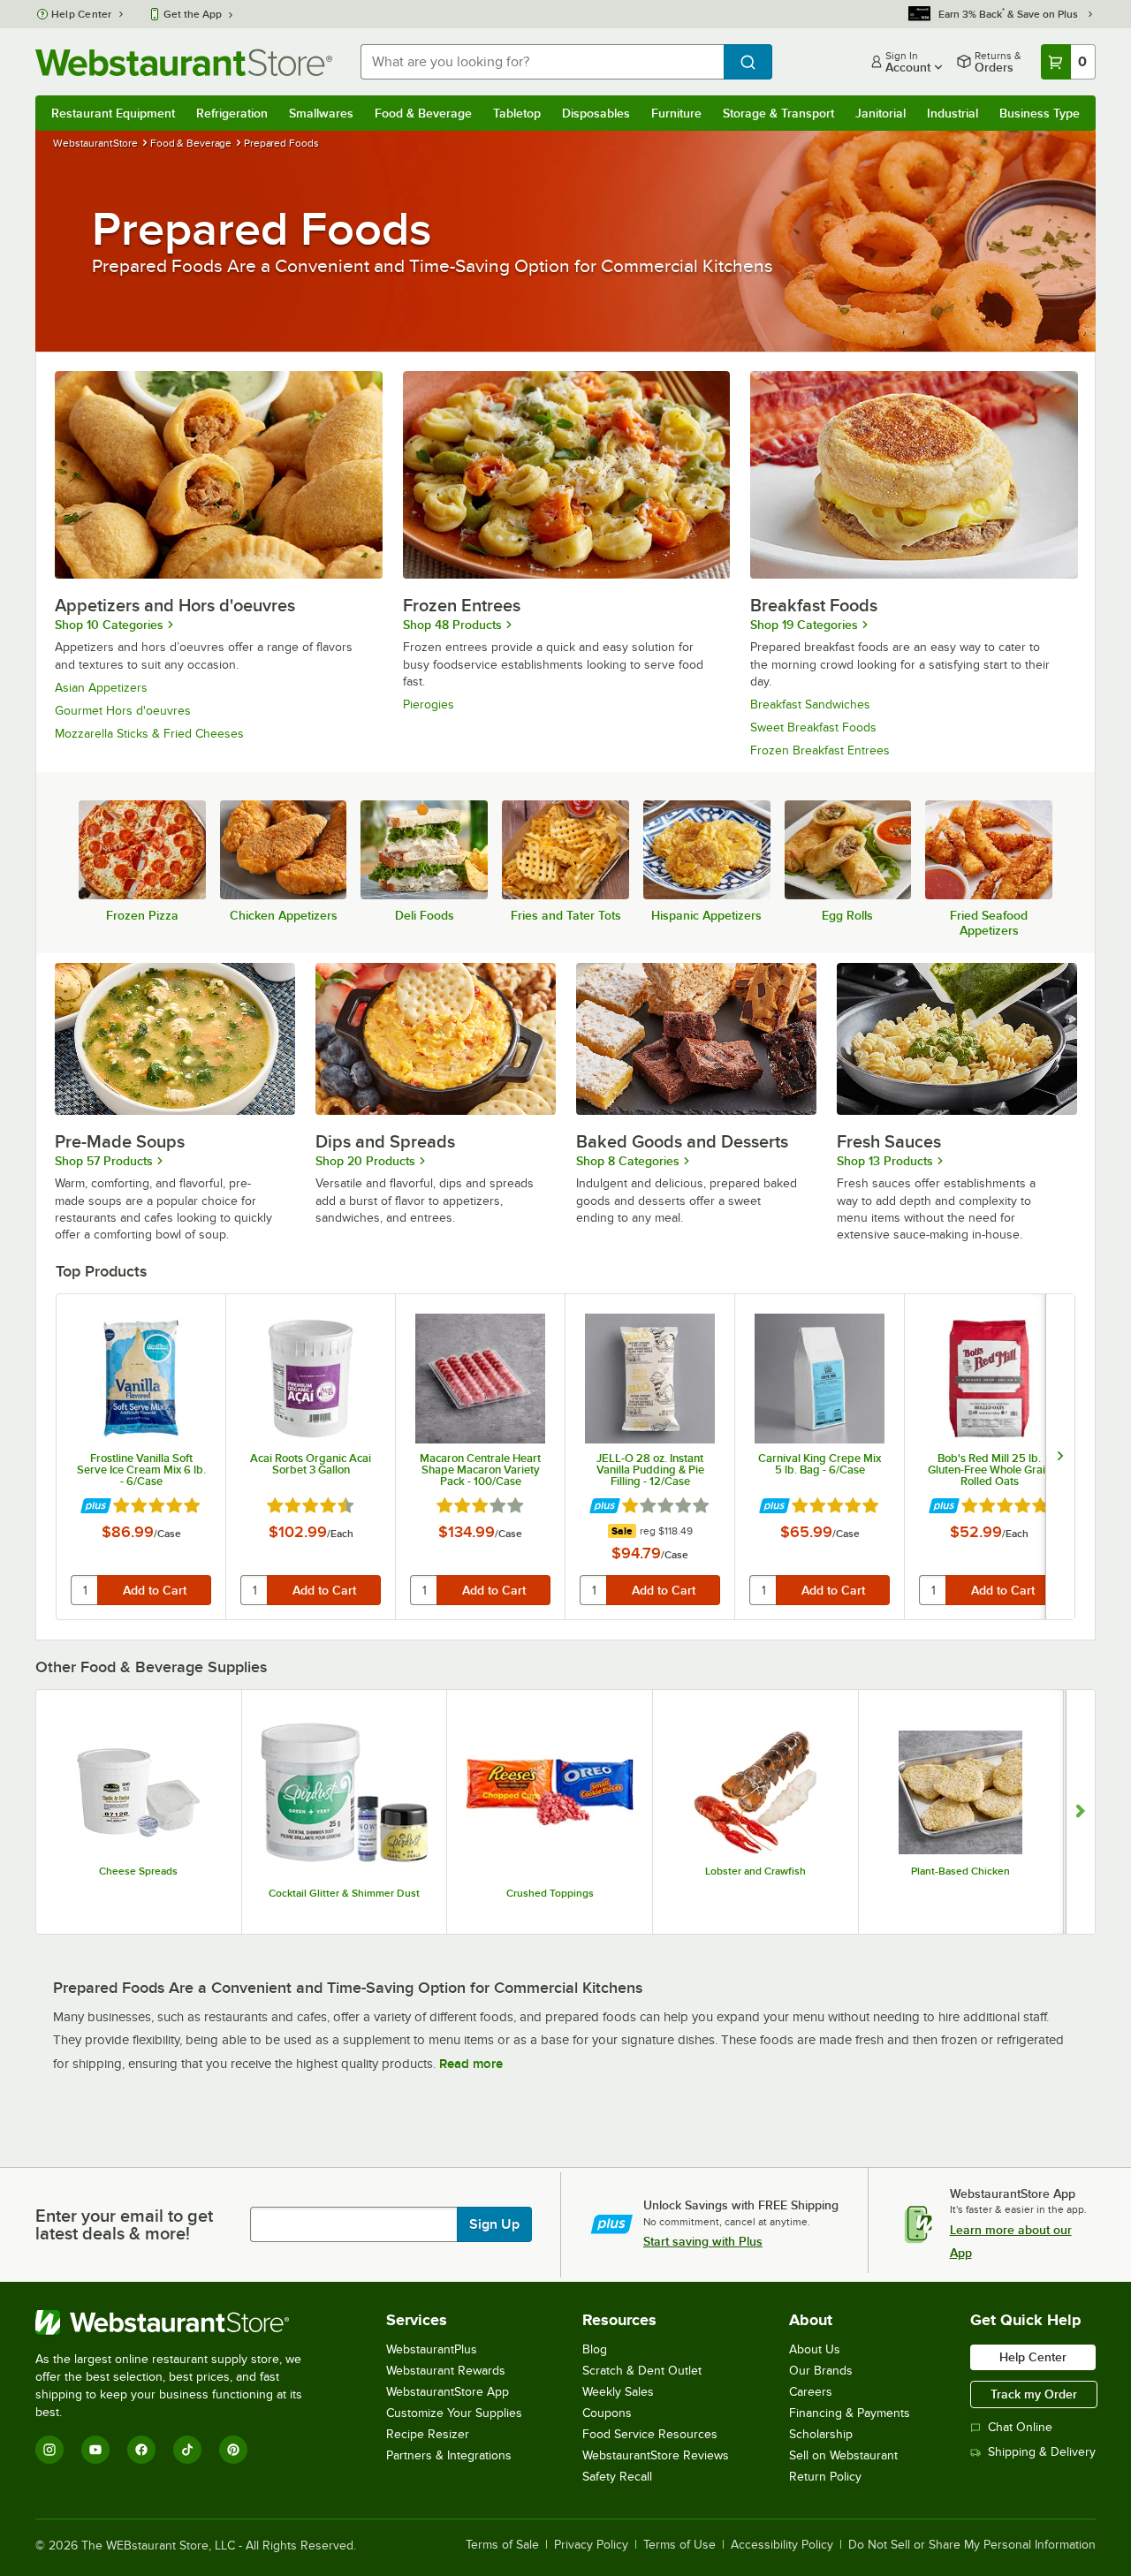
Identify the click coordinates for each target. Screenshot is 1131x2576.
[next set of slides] (1060, 1457)
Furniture (676, 113)
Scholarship (821, 2434)
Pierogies (429, 705)
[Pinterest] (233, 2450)
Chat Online (1020, 2427)
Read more (471, 2064)
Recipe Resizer (428, 2434)
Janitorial (881, 113)
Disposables (596, 113)
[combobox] (542, 62)
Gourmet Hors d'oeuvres (123, 711)
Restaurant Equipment (113, 113)
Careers (811, 2392)
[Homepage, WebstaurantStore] (184, 62)
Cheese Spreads (138, 1871)
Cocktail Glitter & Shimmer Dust (344, 1893)
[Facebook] (141, 2450)
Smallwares (321, 113)
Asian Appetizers (101, 688)
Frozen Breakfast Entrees (820, 750)
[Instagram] (49, 2450)
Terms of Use (679, 2545)
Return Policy (825, 2477)
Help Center (82, 14)
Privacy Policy (591, 2545)
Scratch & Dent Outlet (642, 2371)
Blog (595, 2349)
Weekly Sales (618, 2392)
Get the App (193, 14)
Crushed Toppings (550, 1893)
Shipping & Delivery (1042, 2452)
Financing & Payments (850, 2413)
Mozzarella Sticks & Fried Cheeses (149, 734)
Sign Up (494, 2224)
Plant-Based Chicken (960, 1871)
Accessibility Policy (782, 2545)
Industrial (953, 113)
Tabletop (517, 113)
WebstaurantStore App (448, 2392)
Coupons (607, 2413)
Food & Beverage (423, 113)
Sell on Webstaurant (843, 2455)
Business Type (1040, 113)
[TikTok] (187, 2450)
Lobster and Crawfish (755, 1871)
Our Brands (821, 2371)
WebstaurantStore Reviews (656, 2455)
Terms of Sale (502, 2545)
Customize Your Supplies (454, 2413)
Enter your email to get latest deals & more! (124, 2224)
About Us (815, 2349)
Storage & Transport (778, 113)
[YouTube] (95, 2450)
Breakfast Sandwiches (810, 705)
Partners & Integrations (449, 2455)
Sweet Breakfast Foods (813, 727)
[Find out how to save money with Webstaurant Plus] (96, 1507)
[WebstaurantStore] (181, 2322)
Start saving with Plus (703, 2241)
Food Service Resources (650, 2434)
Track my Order (1034, 2394)
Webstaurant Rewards (446, 2371)
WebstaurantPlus (432, 2349)
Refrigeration (232, 113)
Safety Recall (617, 2477)
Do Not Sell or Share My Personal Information (972, 2545)
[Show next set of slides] (1080, 1812)
